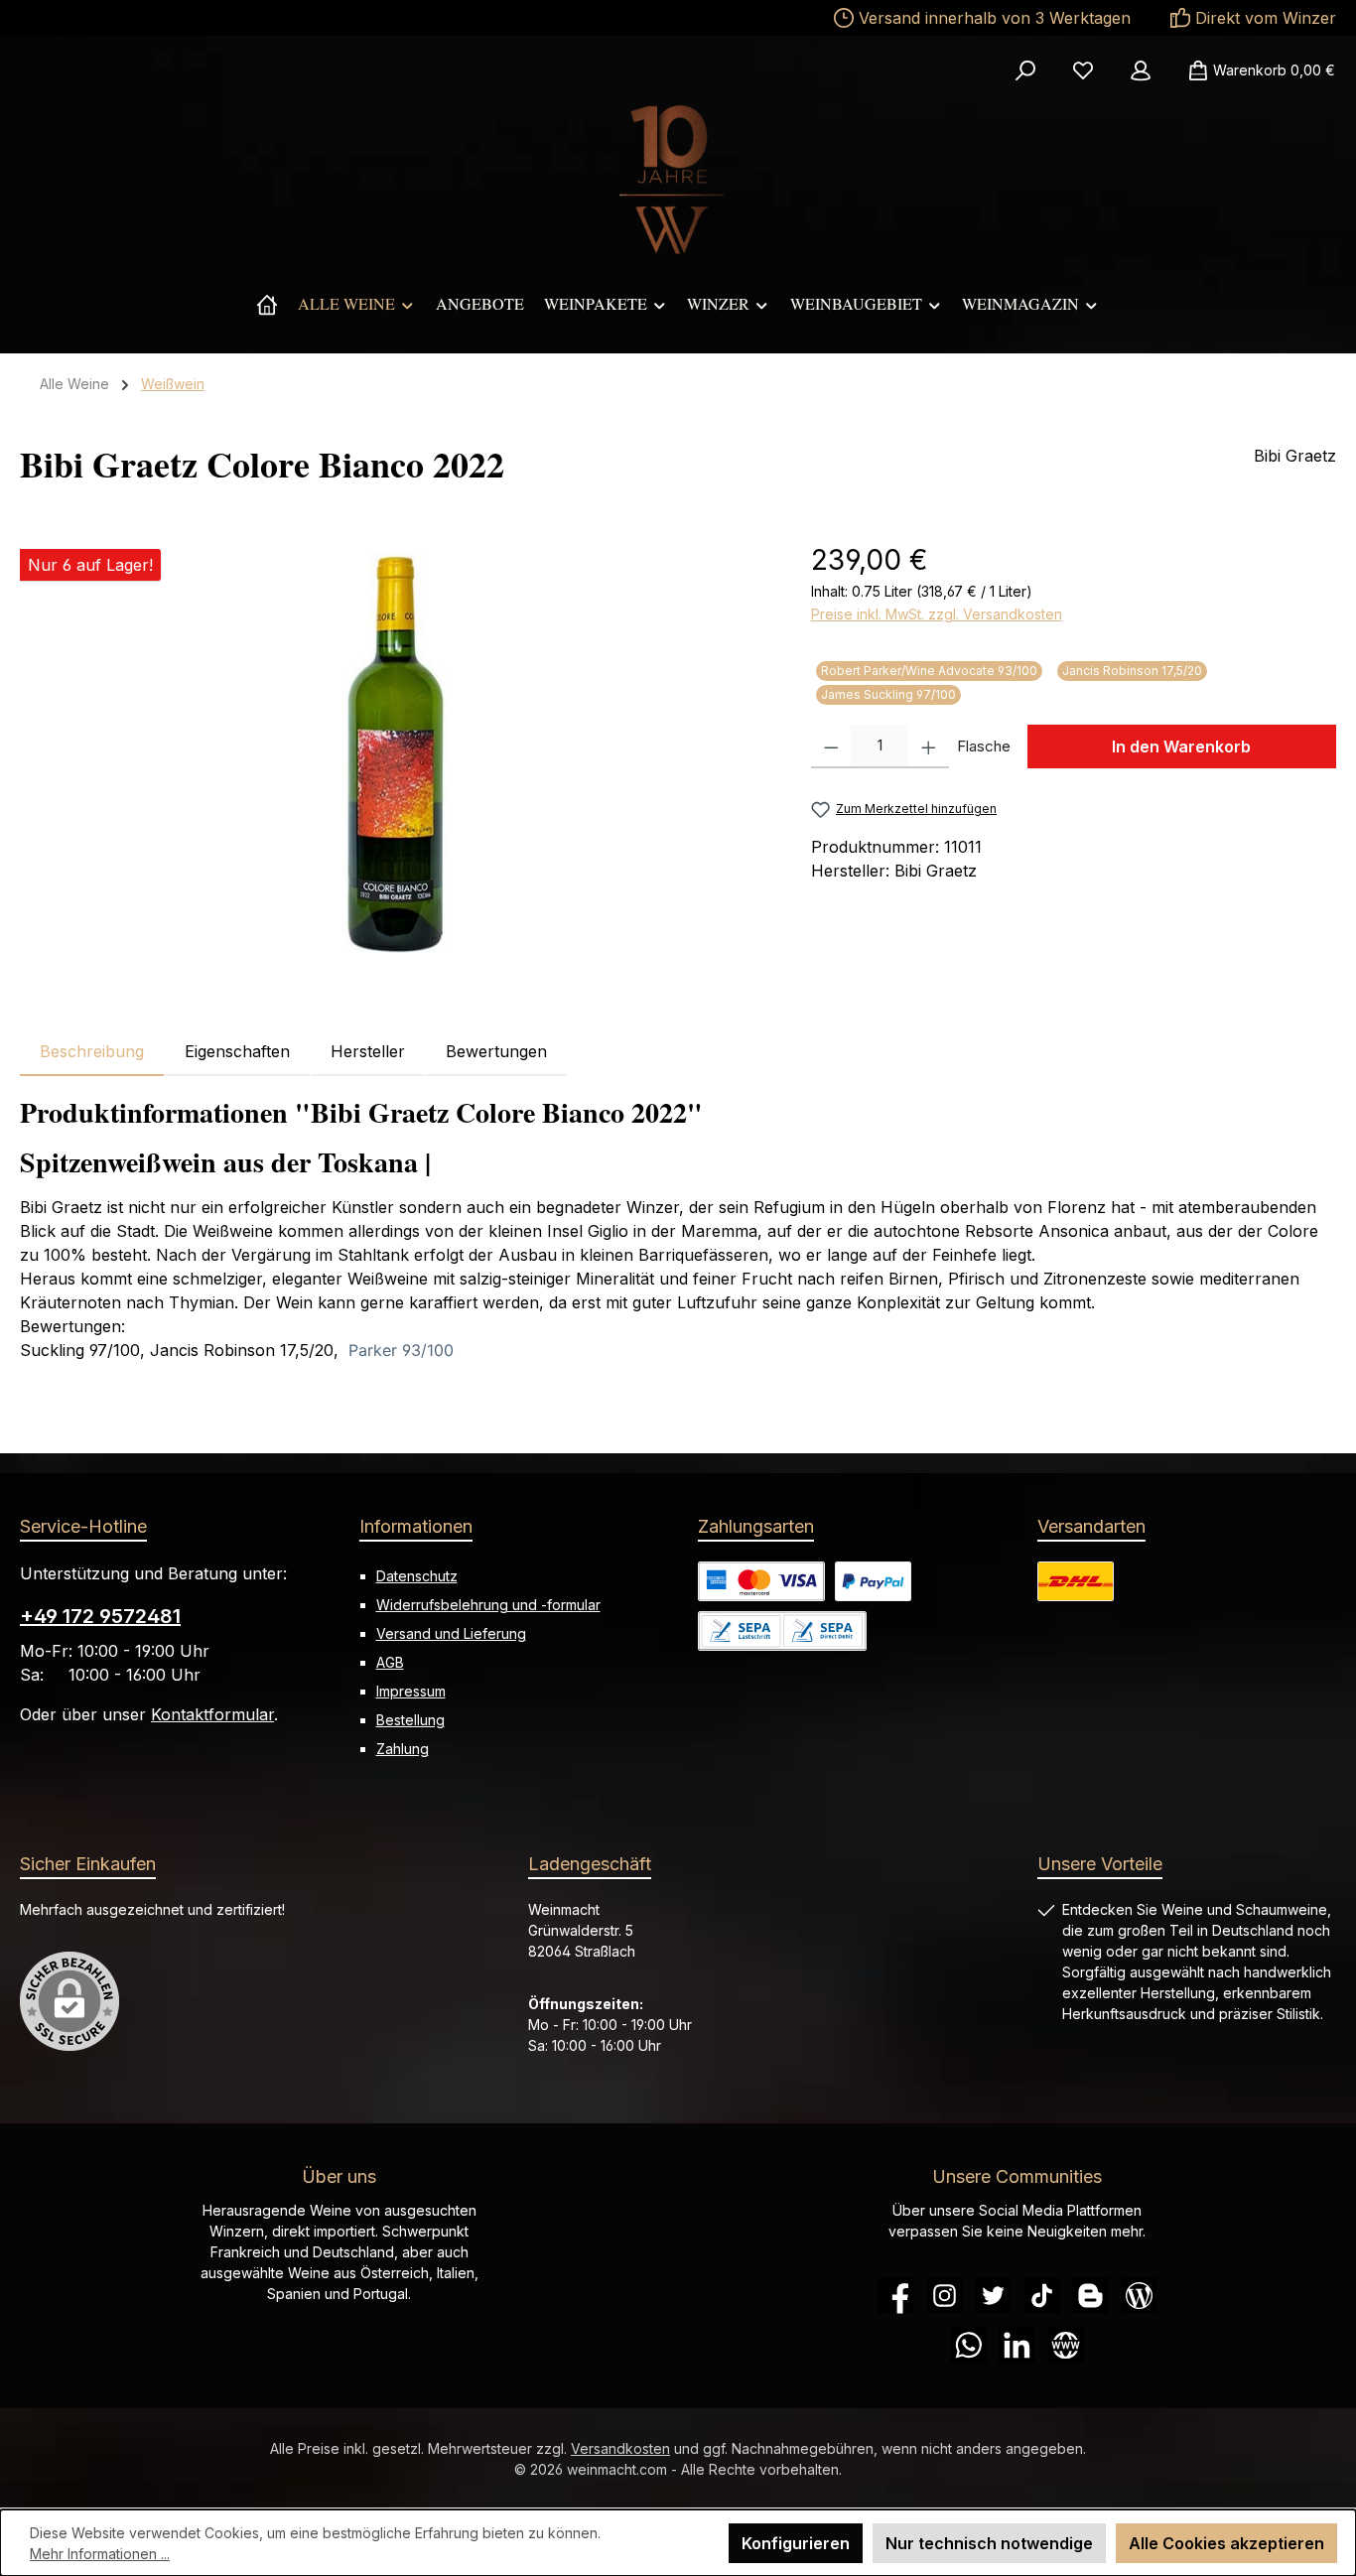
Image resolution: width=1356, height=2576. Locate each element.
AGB (390, 1662)
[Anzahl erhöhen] (929, 746)
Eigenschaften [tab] (237, 1051)
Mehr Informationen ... (100, 2554)
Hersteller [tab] (368, 1051)
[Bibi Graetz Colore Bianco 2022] (395, 752)
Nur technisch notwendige (989, 2543)
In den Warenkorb (1181, 746)
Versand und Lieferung (451, 1633)
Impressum (411, 1691)
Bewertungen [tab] (496, 1051)
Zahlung (403, 1749)
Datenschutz (417, 1576)
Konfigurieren (796, 2543)
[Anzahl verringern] (831, 746)
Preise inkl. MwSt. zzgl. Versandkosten (937, 614)
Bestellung (410, 1720)
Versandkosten (620, 2448)
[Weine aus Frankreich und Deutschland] (267, 304)
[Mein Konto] (1141, 70)
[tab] (92, 1051)
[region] (396, 752)
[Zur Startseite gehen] (678, 180)
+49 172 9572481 (100, 1616)
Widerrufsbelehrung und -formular (488, 1605)
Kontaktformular (212, 1714)
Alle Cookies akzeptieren (1226, 2543)
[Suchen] (1025, 70)
